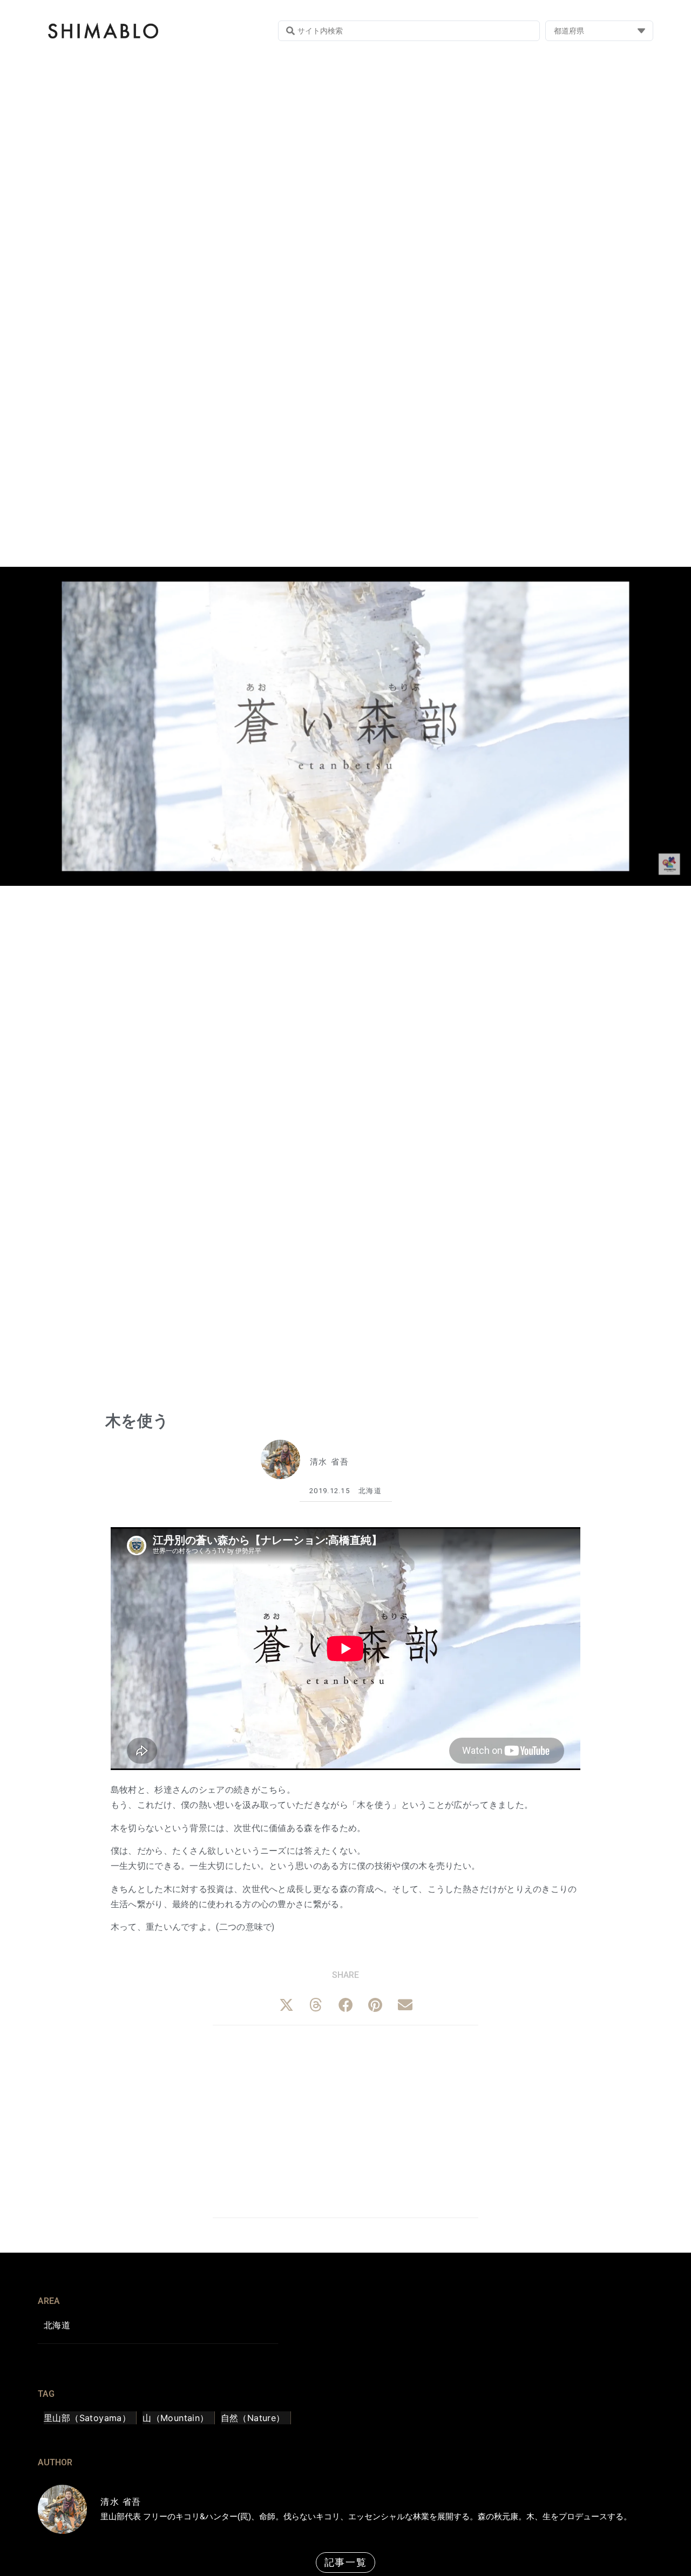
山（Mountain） (175, 2418)
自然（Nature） (253, 2418)
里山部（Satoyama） (87, 2418)
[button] (286, 2005)
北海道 (370, 1491)
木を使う (137, 1421)
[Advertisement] (345, 2120)
